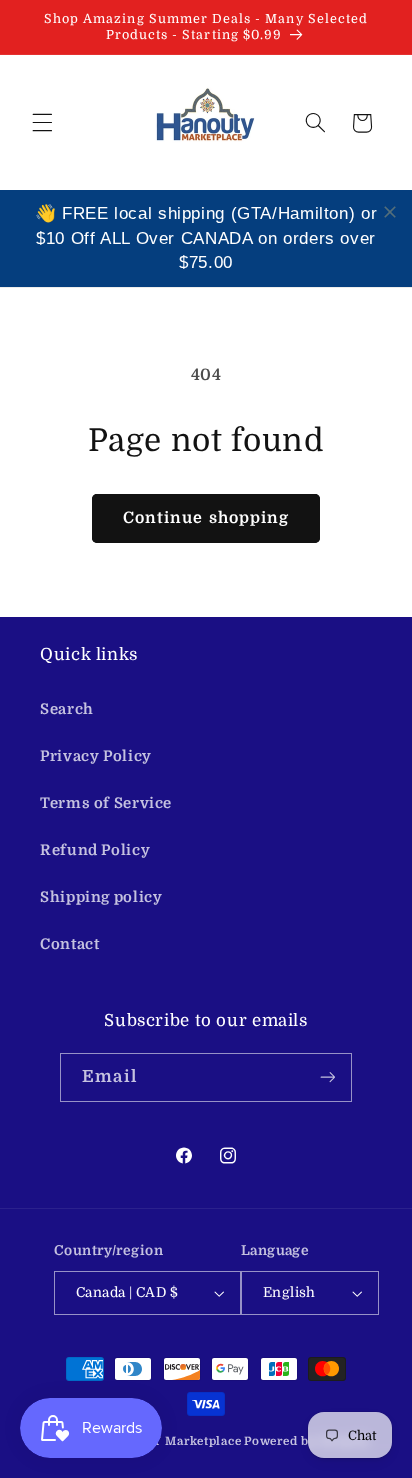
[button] (42, 123)
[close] (390, 212)
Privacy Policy (96, 756)
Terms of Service (106, 803)
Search (67, 709)
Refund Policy (95, 850)
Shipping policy (101, 897)
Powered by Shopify (306, 1441)
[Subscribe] (327, 1077)
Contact (69, 944)
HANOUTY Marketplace (168, 1441)
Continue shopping (206, 518)
